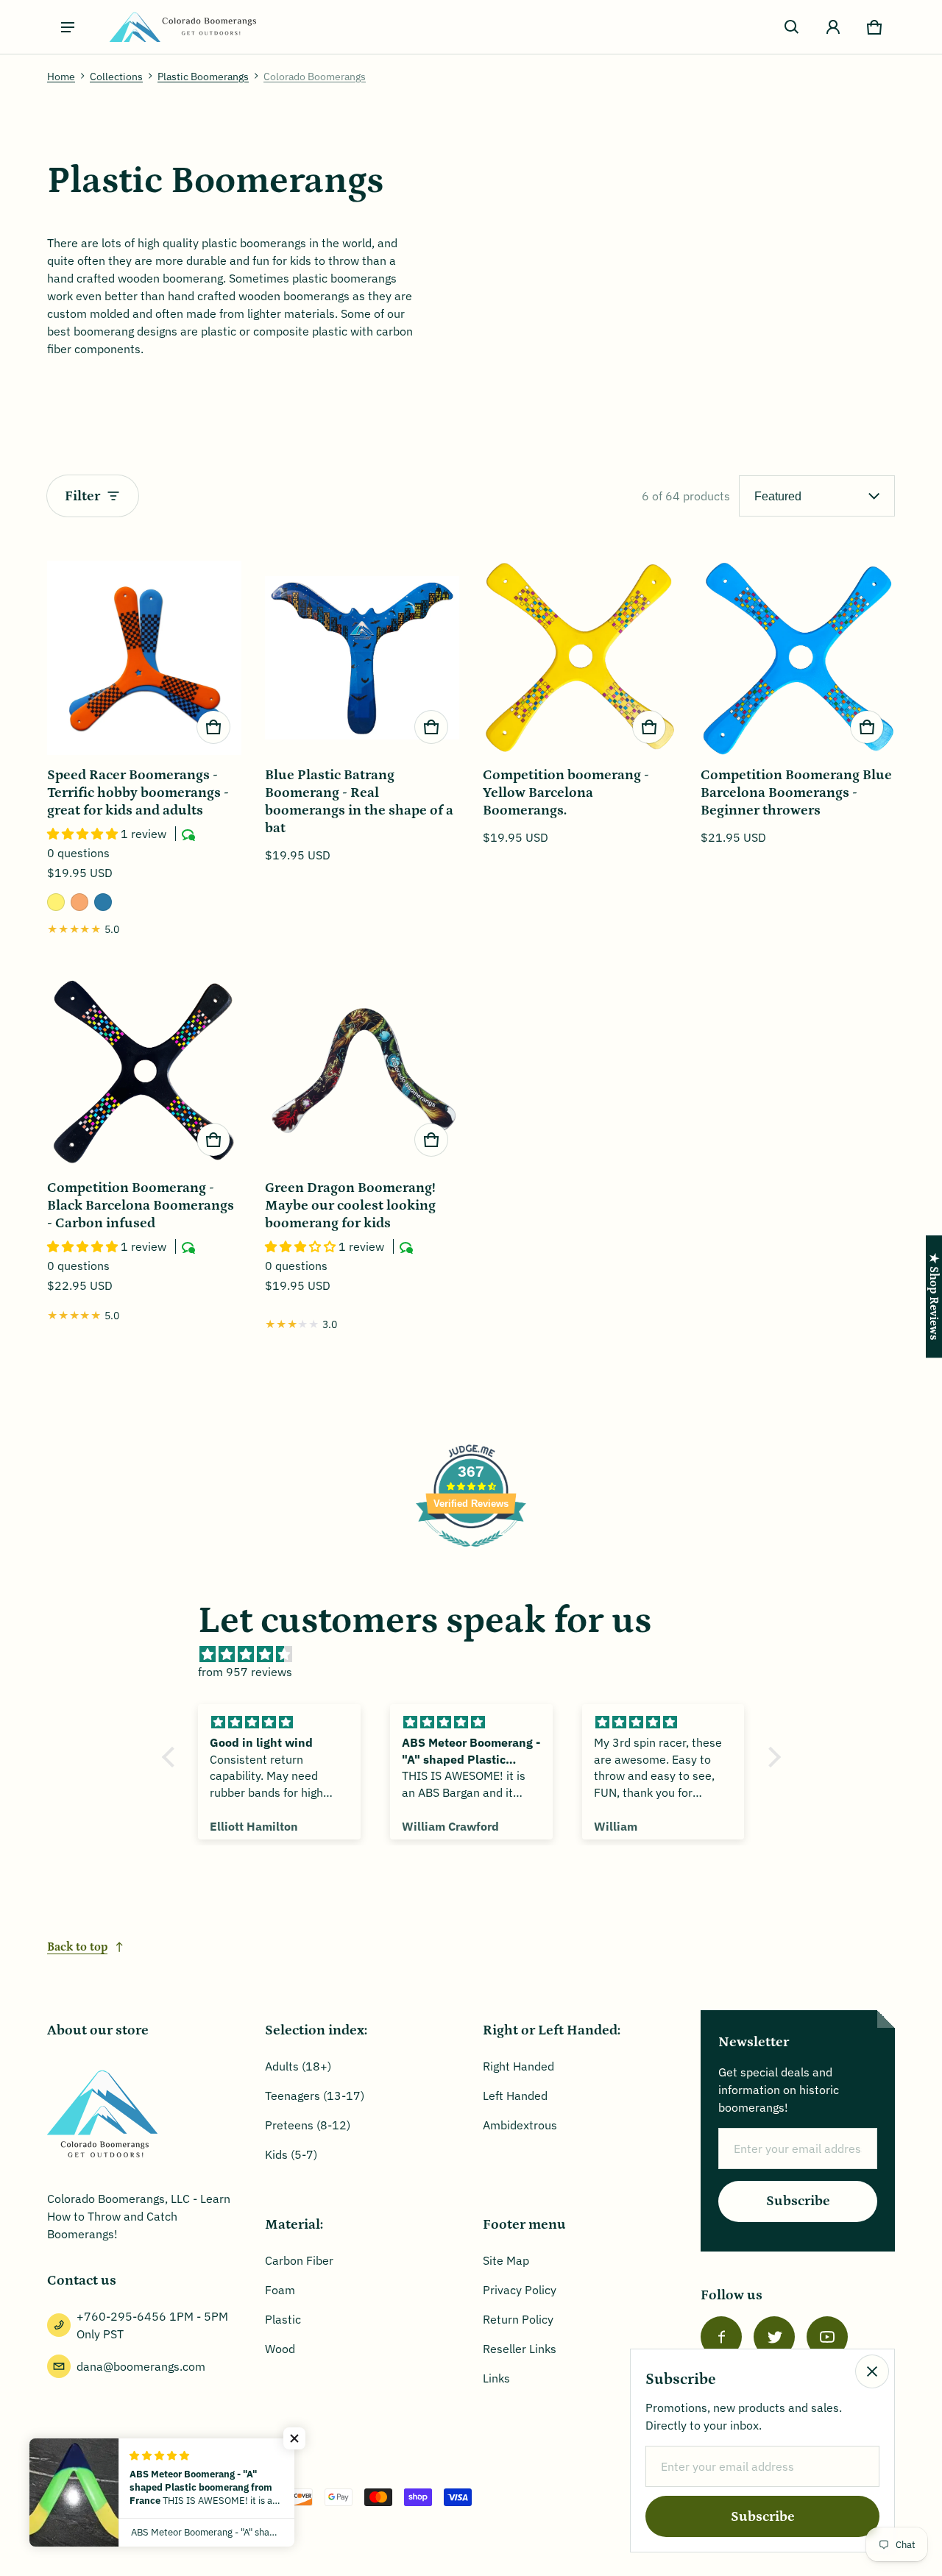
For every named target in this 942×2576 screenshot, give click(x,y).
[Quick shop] (213, 727)
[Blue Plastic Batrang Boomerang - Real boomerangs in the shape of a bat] (362, 658)
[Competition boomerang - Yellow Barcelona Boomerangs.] (580, 658)
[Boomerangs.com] (183, 27)
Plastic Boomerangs (203, 77)
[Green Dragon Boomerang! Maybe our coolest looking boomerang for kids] (362, 1071)
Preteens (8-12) (308, 2125)
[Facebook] (721, 2337)
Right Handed (518, 2066)
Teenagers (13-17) (315, 2096)
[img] (479, 1654)
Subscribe (798, 2201)
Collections (116, 77)
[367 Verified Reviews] (471, 1554)
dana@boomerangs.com (141, 2366)
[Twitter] (774, 2337)
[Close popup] (872, 2371)
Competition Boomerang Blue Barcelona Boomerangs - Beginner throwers (796, 793)
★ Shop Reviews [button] (934, 1296)
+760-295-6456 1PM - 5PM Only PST (152, 2325)
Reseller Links (520, 2349)
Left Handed (515, 2096)
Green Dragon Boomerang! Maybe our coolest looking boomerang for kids (350, 1206)
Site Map (506, 2260)
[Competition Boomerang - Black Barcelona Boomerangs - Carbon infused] (144, 1071)
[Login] (833, 27)
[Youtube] (827, 2337)
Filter (82, 496)
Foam (280, 2290)
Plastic (283, 2319)
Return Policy (518, 2319)
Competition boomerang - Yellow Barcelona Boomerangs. (566, 793)
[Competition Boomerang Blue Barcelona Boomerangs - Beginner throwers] (798, 658)
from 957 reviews (245, 1672)
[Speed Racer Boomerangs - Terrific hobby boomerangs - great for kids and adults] (144, 658)
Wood (280, 2349)
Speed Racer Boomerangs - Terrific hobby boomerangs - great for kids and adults (138, 793)
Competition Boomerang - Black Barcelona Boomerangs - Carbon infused (141, 1206)
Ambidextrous (520, 2125)
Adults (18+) (298, 2066)
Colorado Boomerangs (315, 77)
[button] (792, 27)
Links (496, 2378)
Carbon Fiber (299, 2260)
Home (61, 77)
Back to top (77, 1947)
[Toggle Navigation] (68, 27)
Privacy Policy (520, 2290)
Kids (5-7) (291, 2154)
